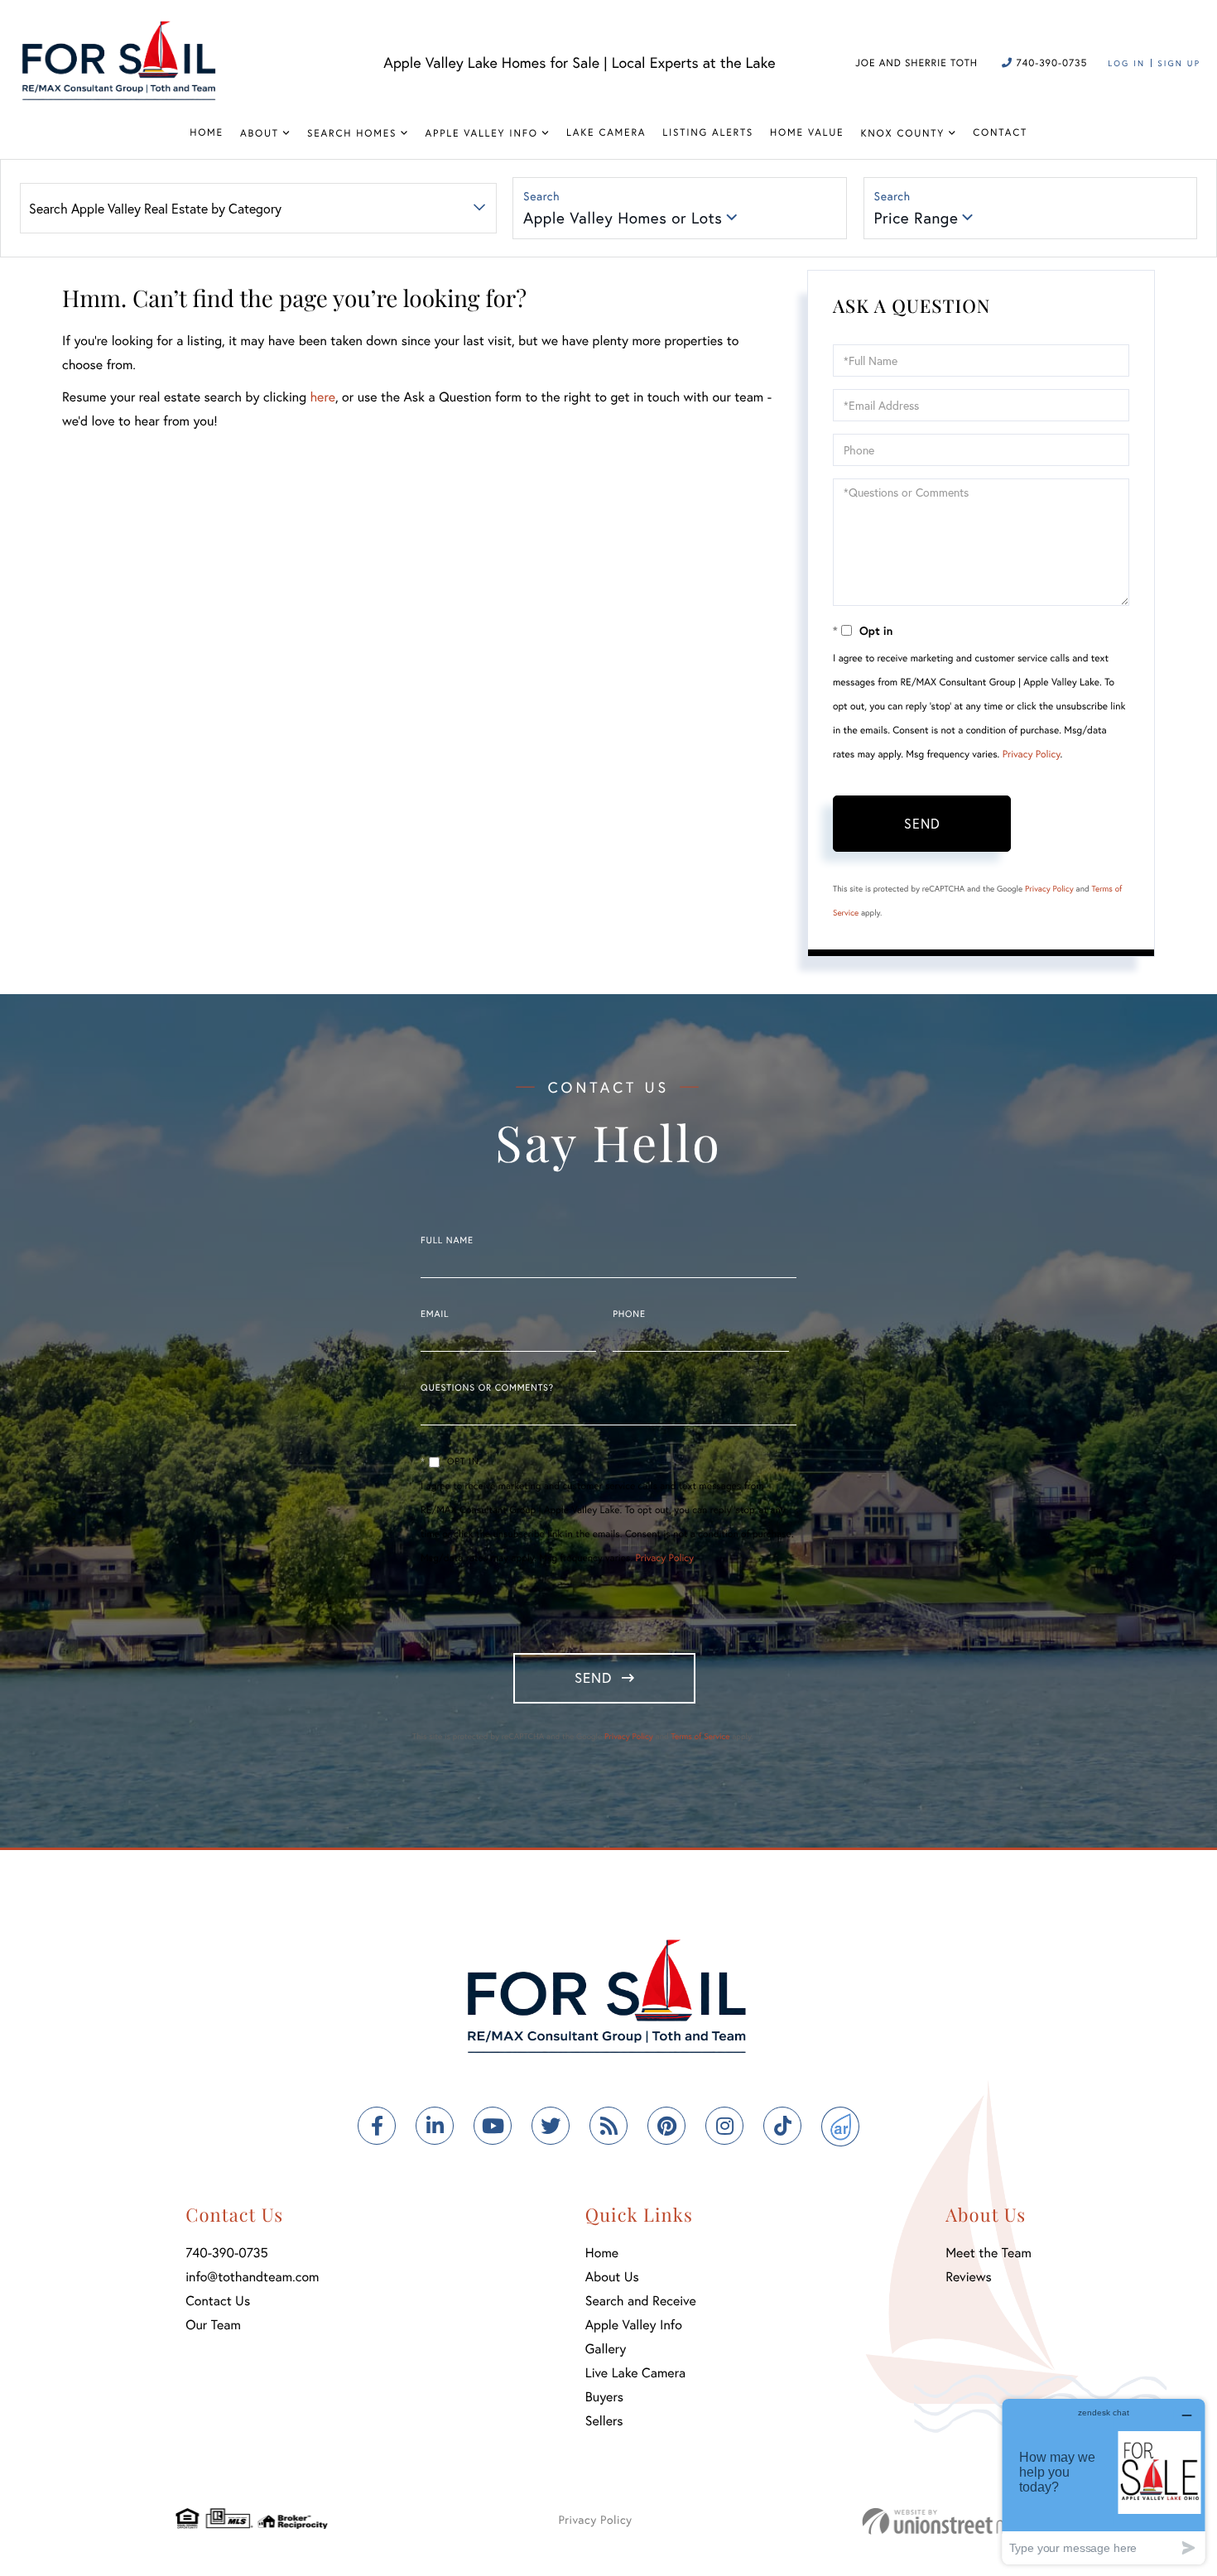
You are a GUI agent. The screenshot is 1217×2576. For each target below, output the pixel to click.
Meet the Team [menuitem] (989, 2253)
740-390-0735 (1050, 63)
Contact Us (218, 2301)
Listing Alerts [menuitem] (708, 133)
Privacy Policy (1032, 755)
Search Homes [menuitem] (352, 134)
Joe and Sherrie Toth (916, 63)
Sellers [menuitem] (604, 2421)
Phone (629, 1314)
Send (922, 823)
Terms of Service (700, 1736)
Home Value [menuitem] (807, 133)
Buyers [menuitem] (604, 2397)
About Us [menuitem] (612, 2277)
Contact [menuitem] (1000, 133)
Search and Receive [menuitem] (641, 2301)
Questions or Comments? (487, 1388)
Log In (1126, 63)
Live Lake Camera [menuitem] (635, 2373)
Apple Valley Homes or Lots (623, 218)
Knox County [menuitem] (902, 134)
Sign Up (1179, 63)
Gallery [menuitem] (606, 2349)
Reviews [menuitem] (969, 2277)
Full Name (447, 1241)
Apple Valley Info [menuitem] (482, 134)
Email (435, 1314)
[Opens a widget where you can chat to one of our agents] (1104, 2481)
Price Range (916, 218)
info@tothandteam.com (252, 2277)
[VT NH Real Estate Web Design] (952, 2521)
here (322, 397)
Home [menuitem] (207, 133)
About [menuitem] (260, 134)
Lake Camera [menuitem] (606, 133)
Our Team (213, 2325)
